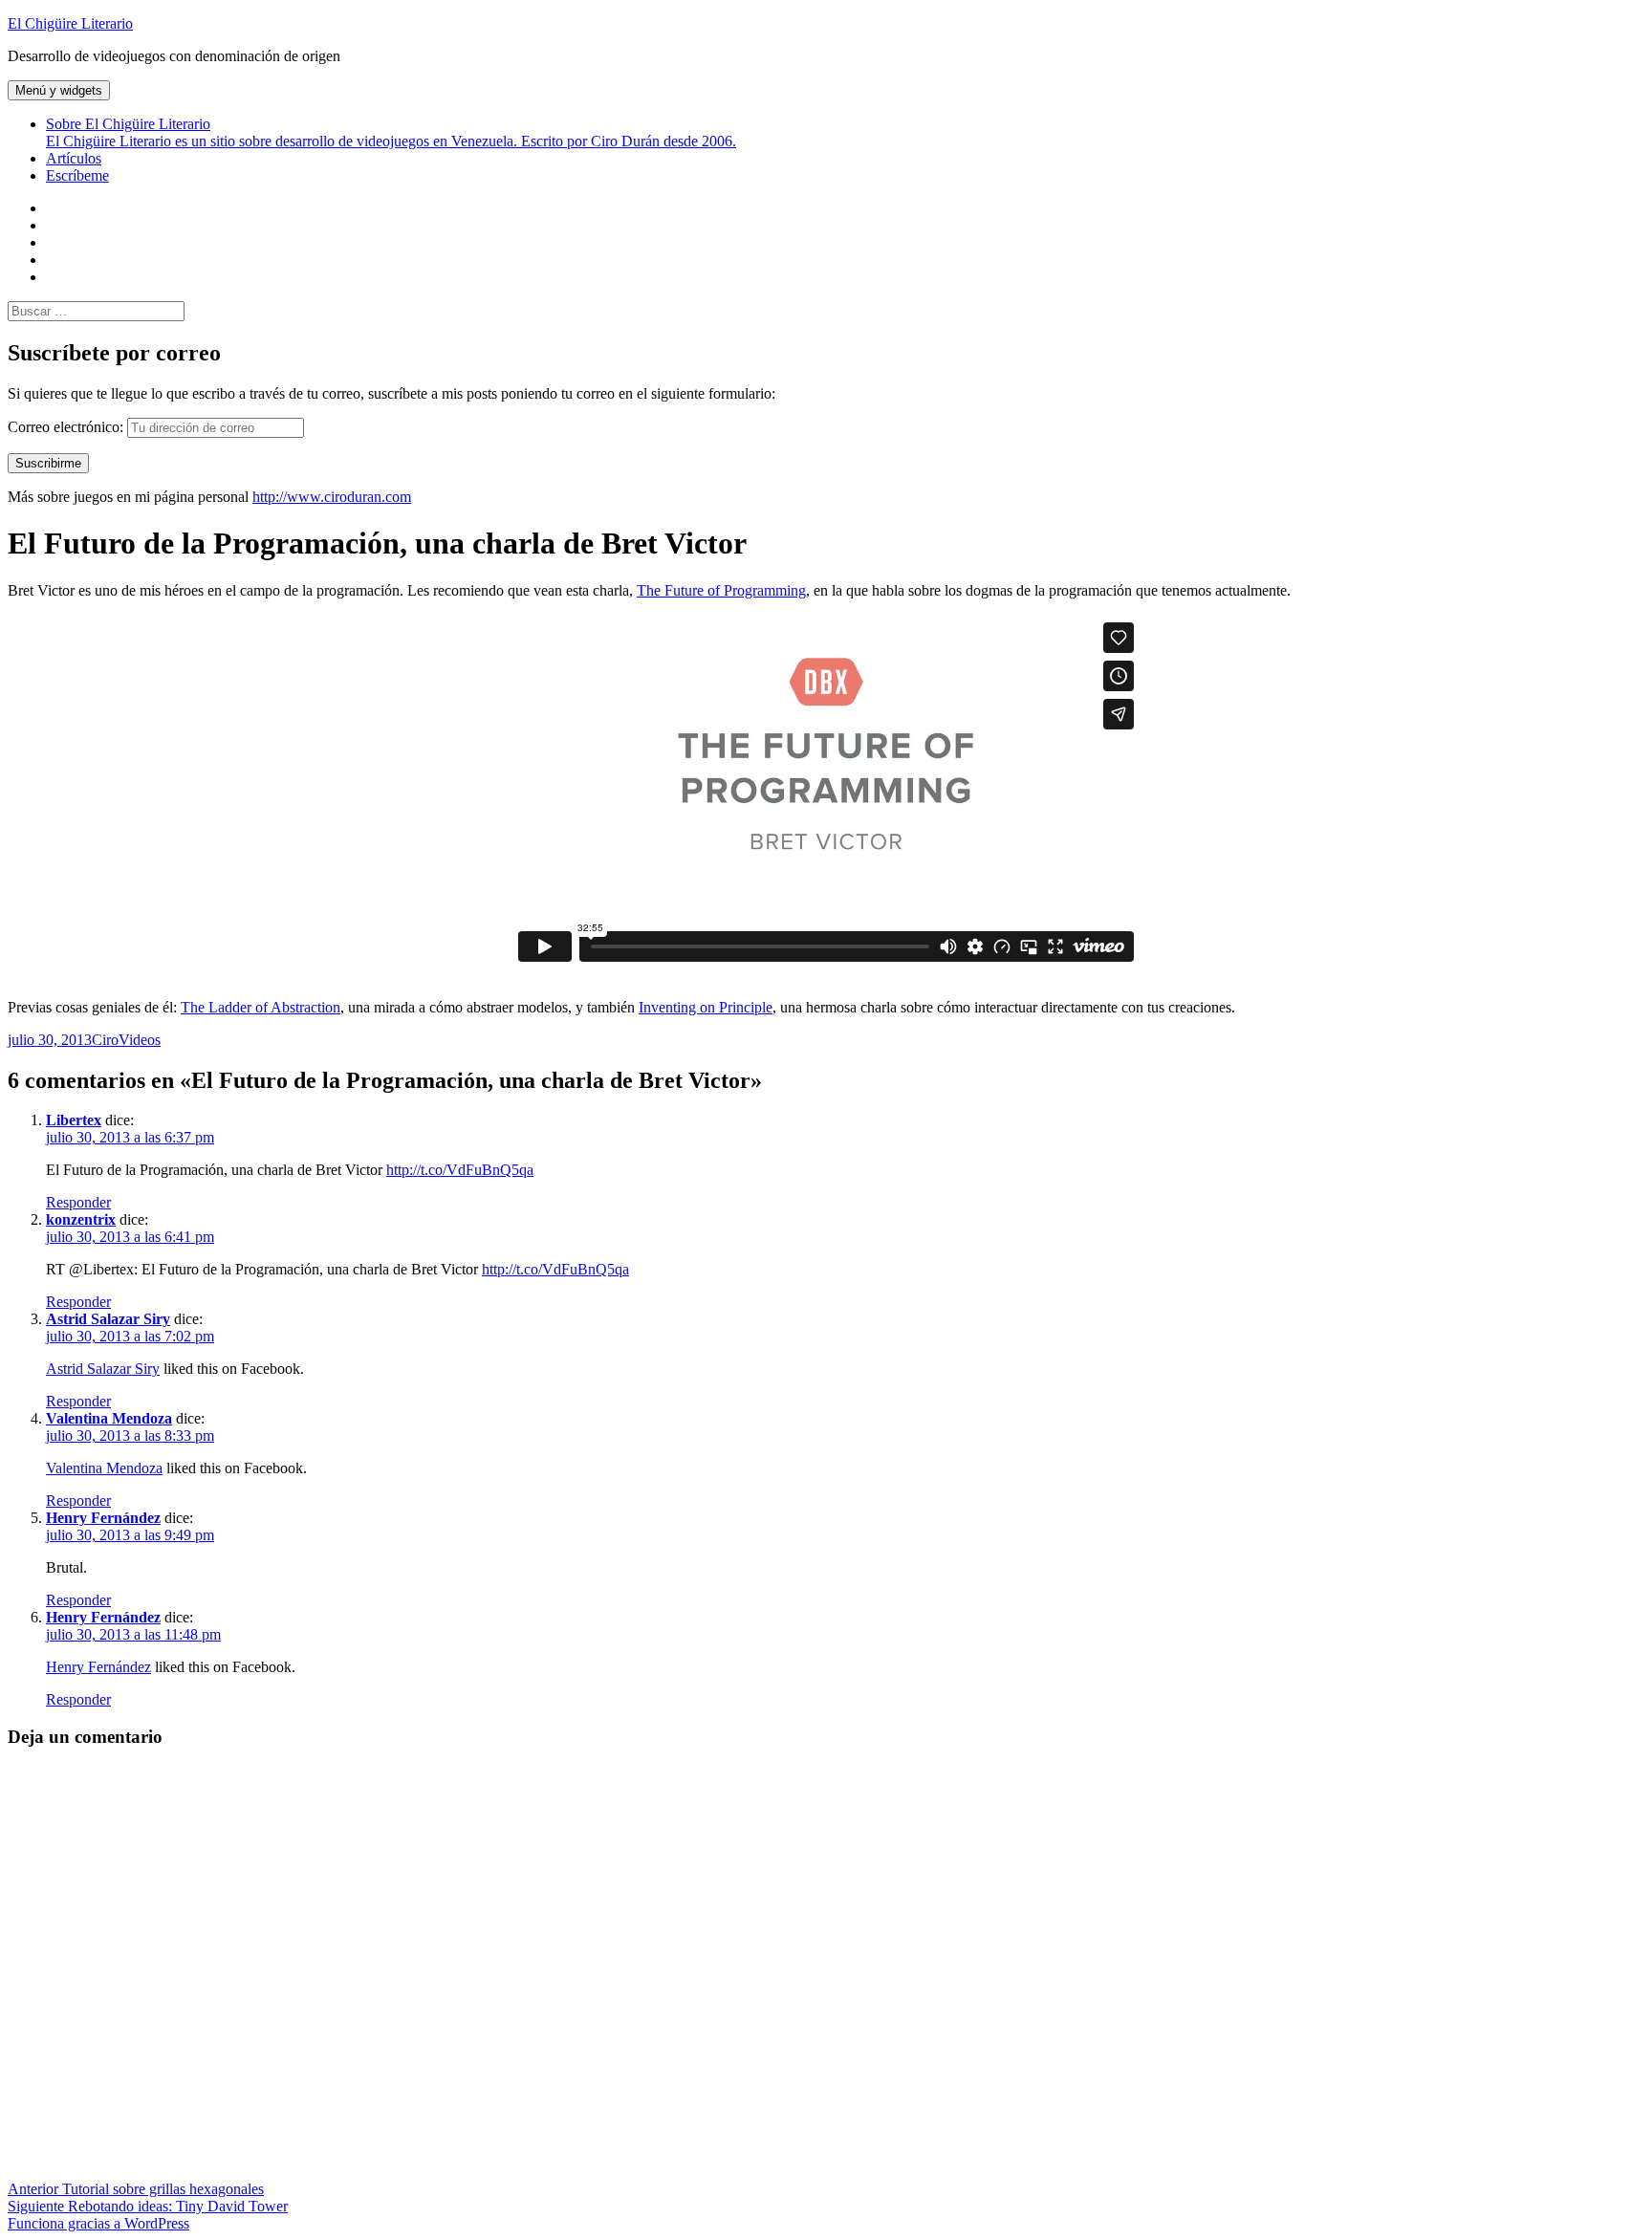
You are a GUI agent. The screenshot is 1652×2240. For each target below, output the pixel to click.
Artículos (74, 158)
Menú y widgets (59, 90)
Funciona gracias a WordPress (98, 2223)
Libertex (74, 1120)
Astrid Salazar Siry (108, 1319)
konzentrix (81, 1219)
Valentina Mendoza (109, 1418)
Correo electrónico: (67, 427)
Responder (78, 1202)
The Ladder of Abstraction (261, 1007)
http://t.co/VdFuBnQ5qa (460, 1170)
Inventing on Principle (706, 1007)
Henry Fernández (103, 1518)
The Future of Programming (721, 590)
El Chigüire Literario (70, 23)
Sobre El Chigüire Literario (391, 132)
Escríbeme (77, 175)
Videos (140, 1040)
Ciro (105, 1040)
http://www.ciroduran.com (332, 497)
